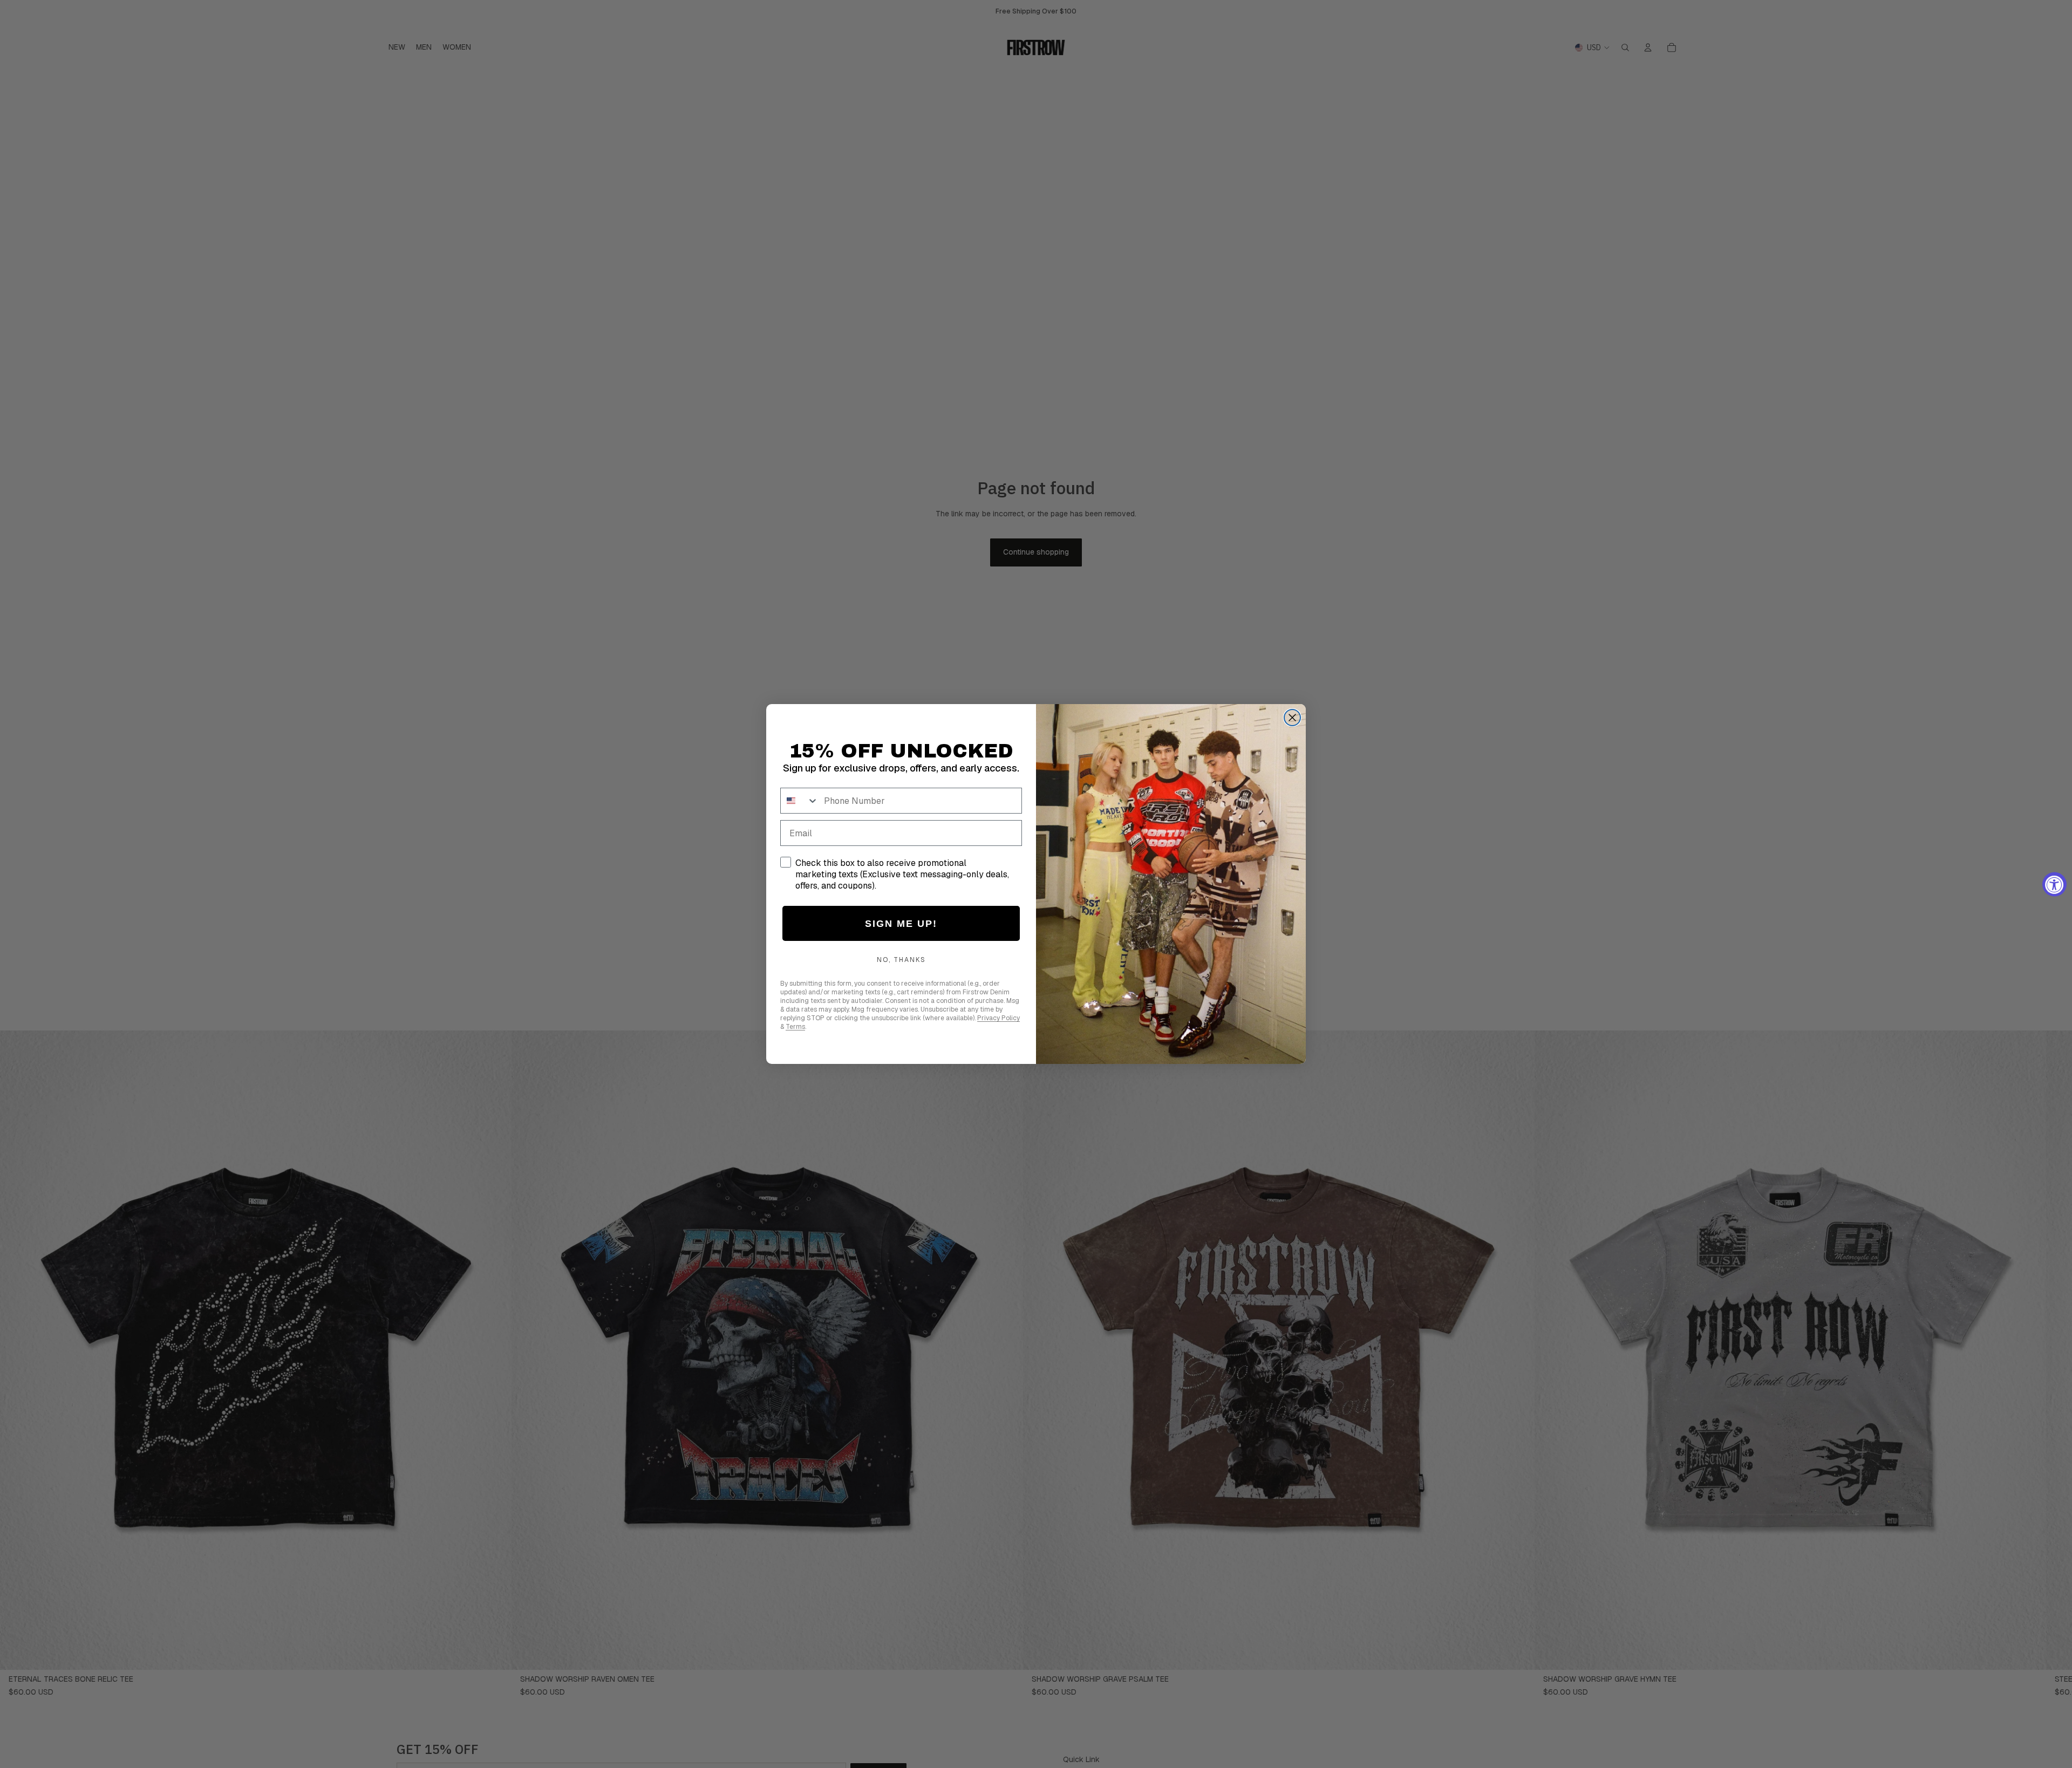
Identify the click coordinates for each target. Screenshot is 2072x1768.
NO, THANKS (901, 960)
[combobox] (800, 801)
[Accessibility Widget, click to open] (2054, 884)
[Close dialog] (1292, 718)
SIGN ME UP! (901, 924)
